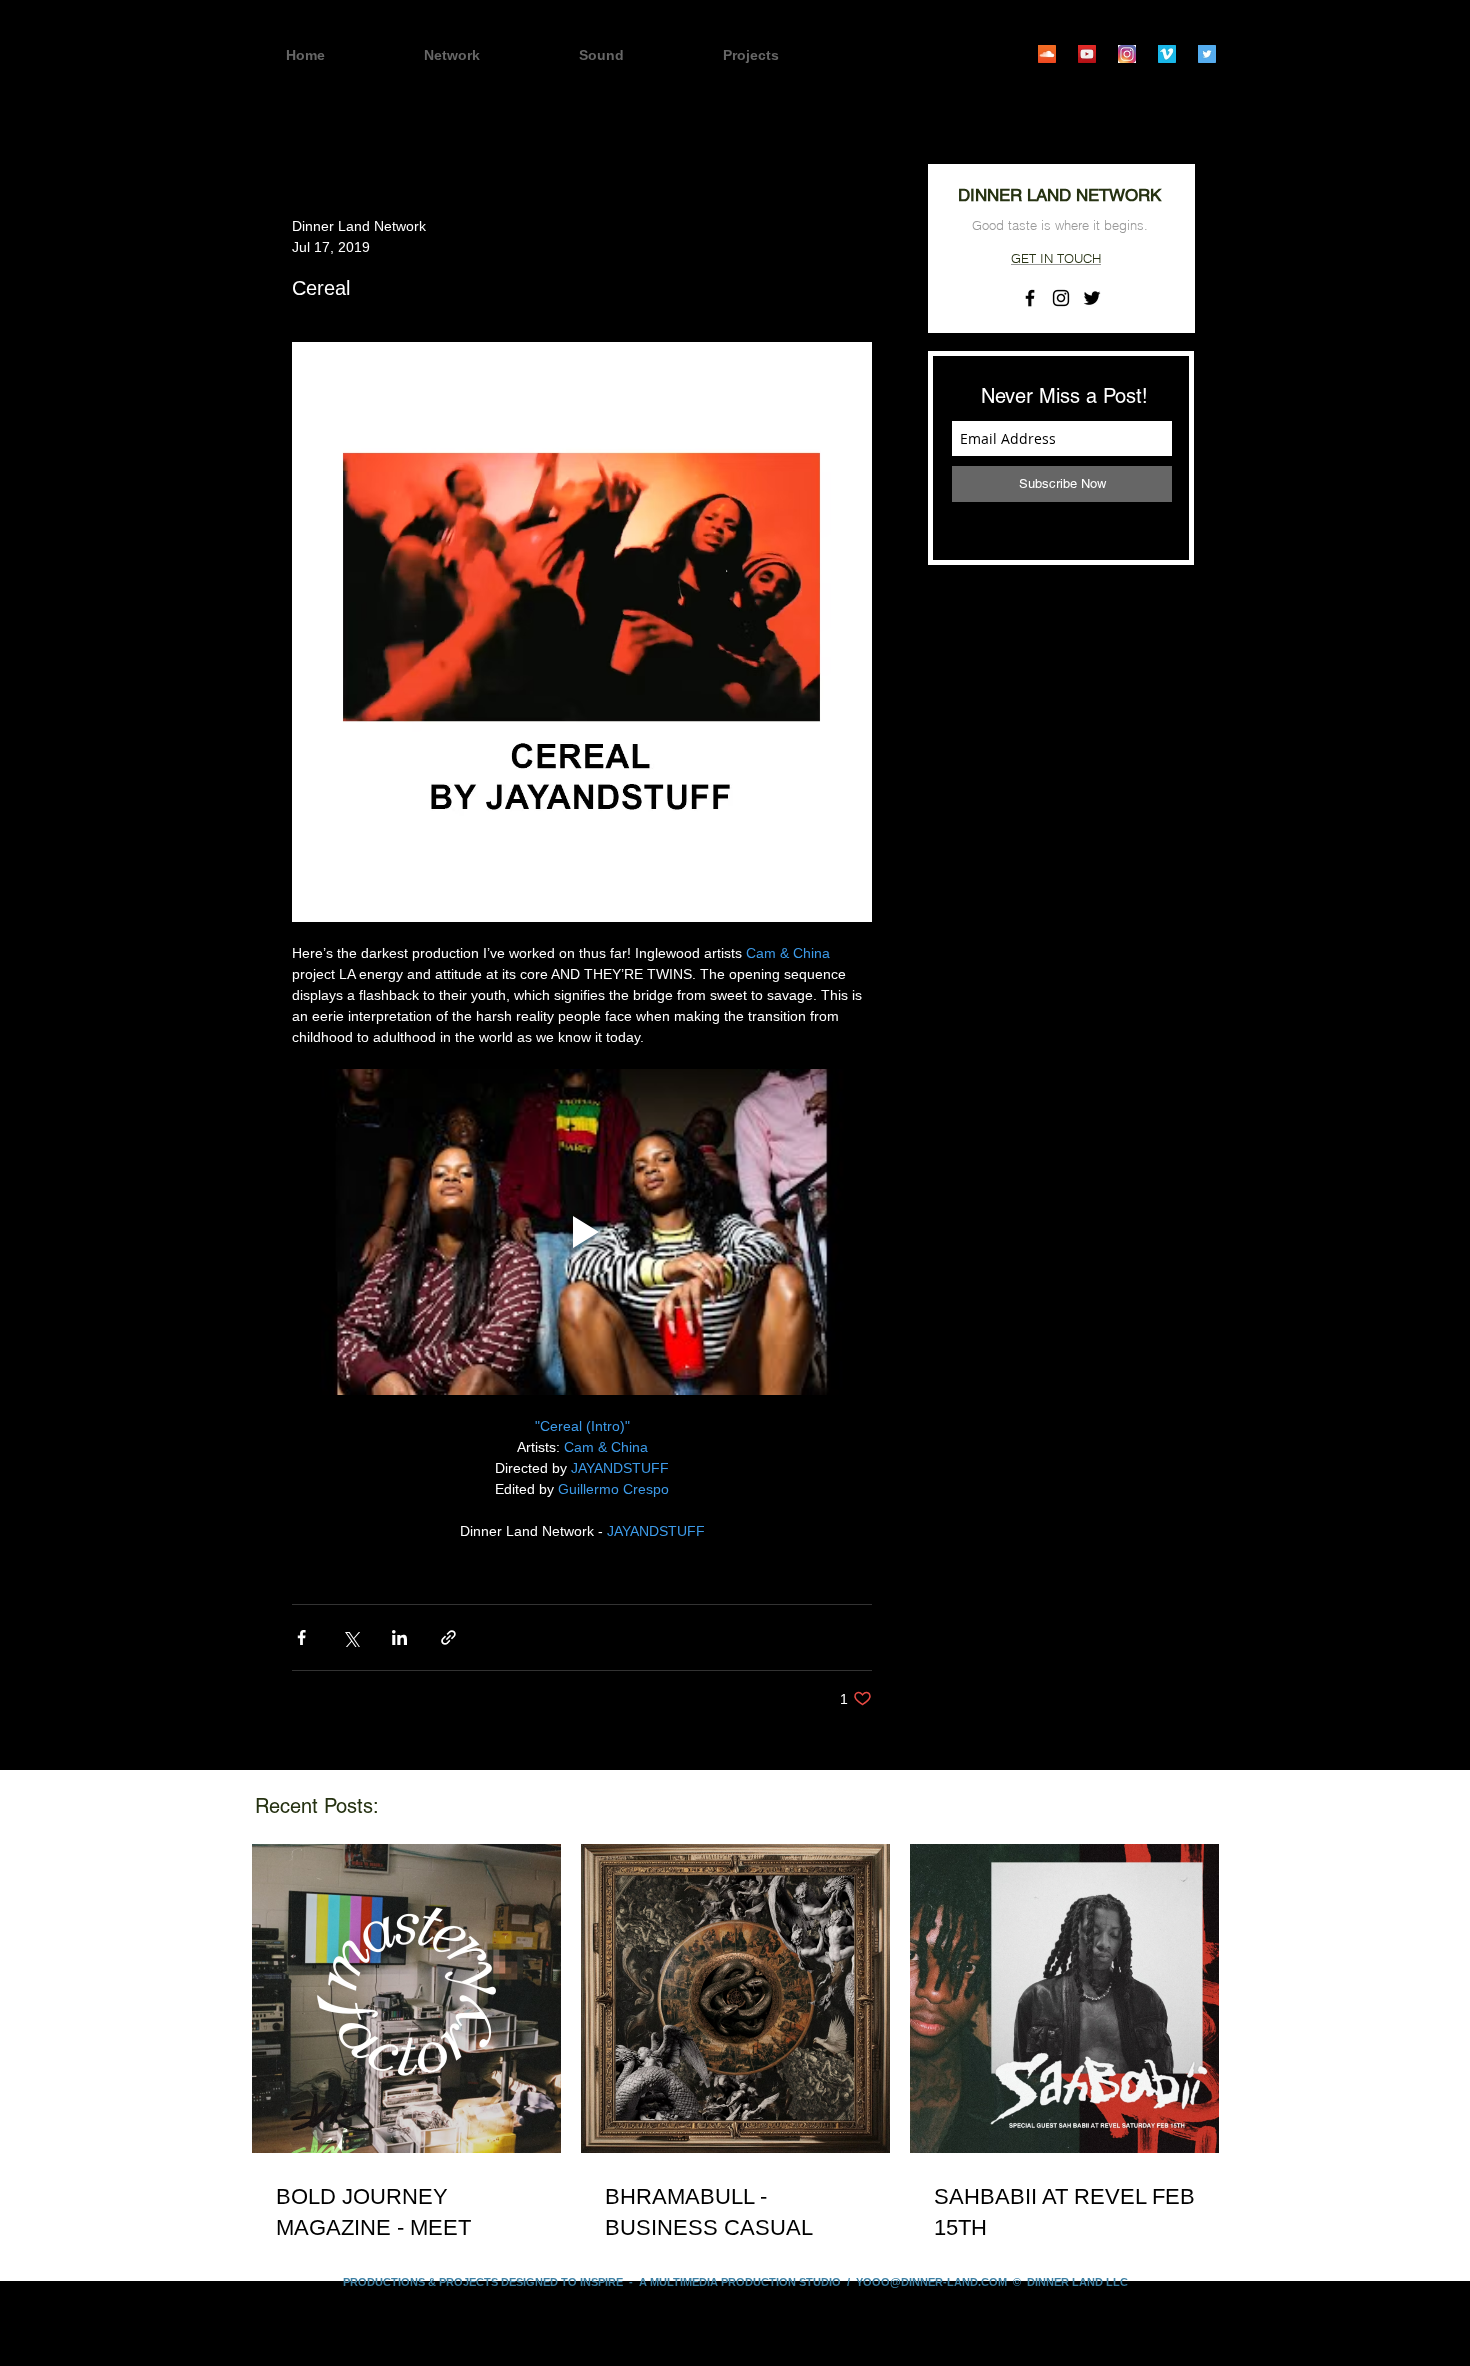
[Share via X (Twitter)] (350, 1637)
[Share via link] (448, 1637)
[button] (786, 55)
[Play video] (582, 1232)
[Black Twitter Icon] (1092, 298)
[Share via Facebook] (301, 1637)
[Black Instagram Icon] (1061, 298)
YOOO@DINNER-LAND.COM (931, 2282)
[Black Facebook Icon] (1030, 298)
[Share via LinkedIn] (399, 1637)
